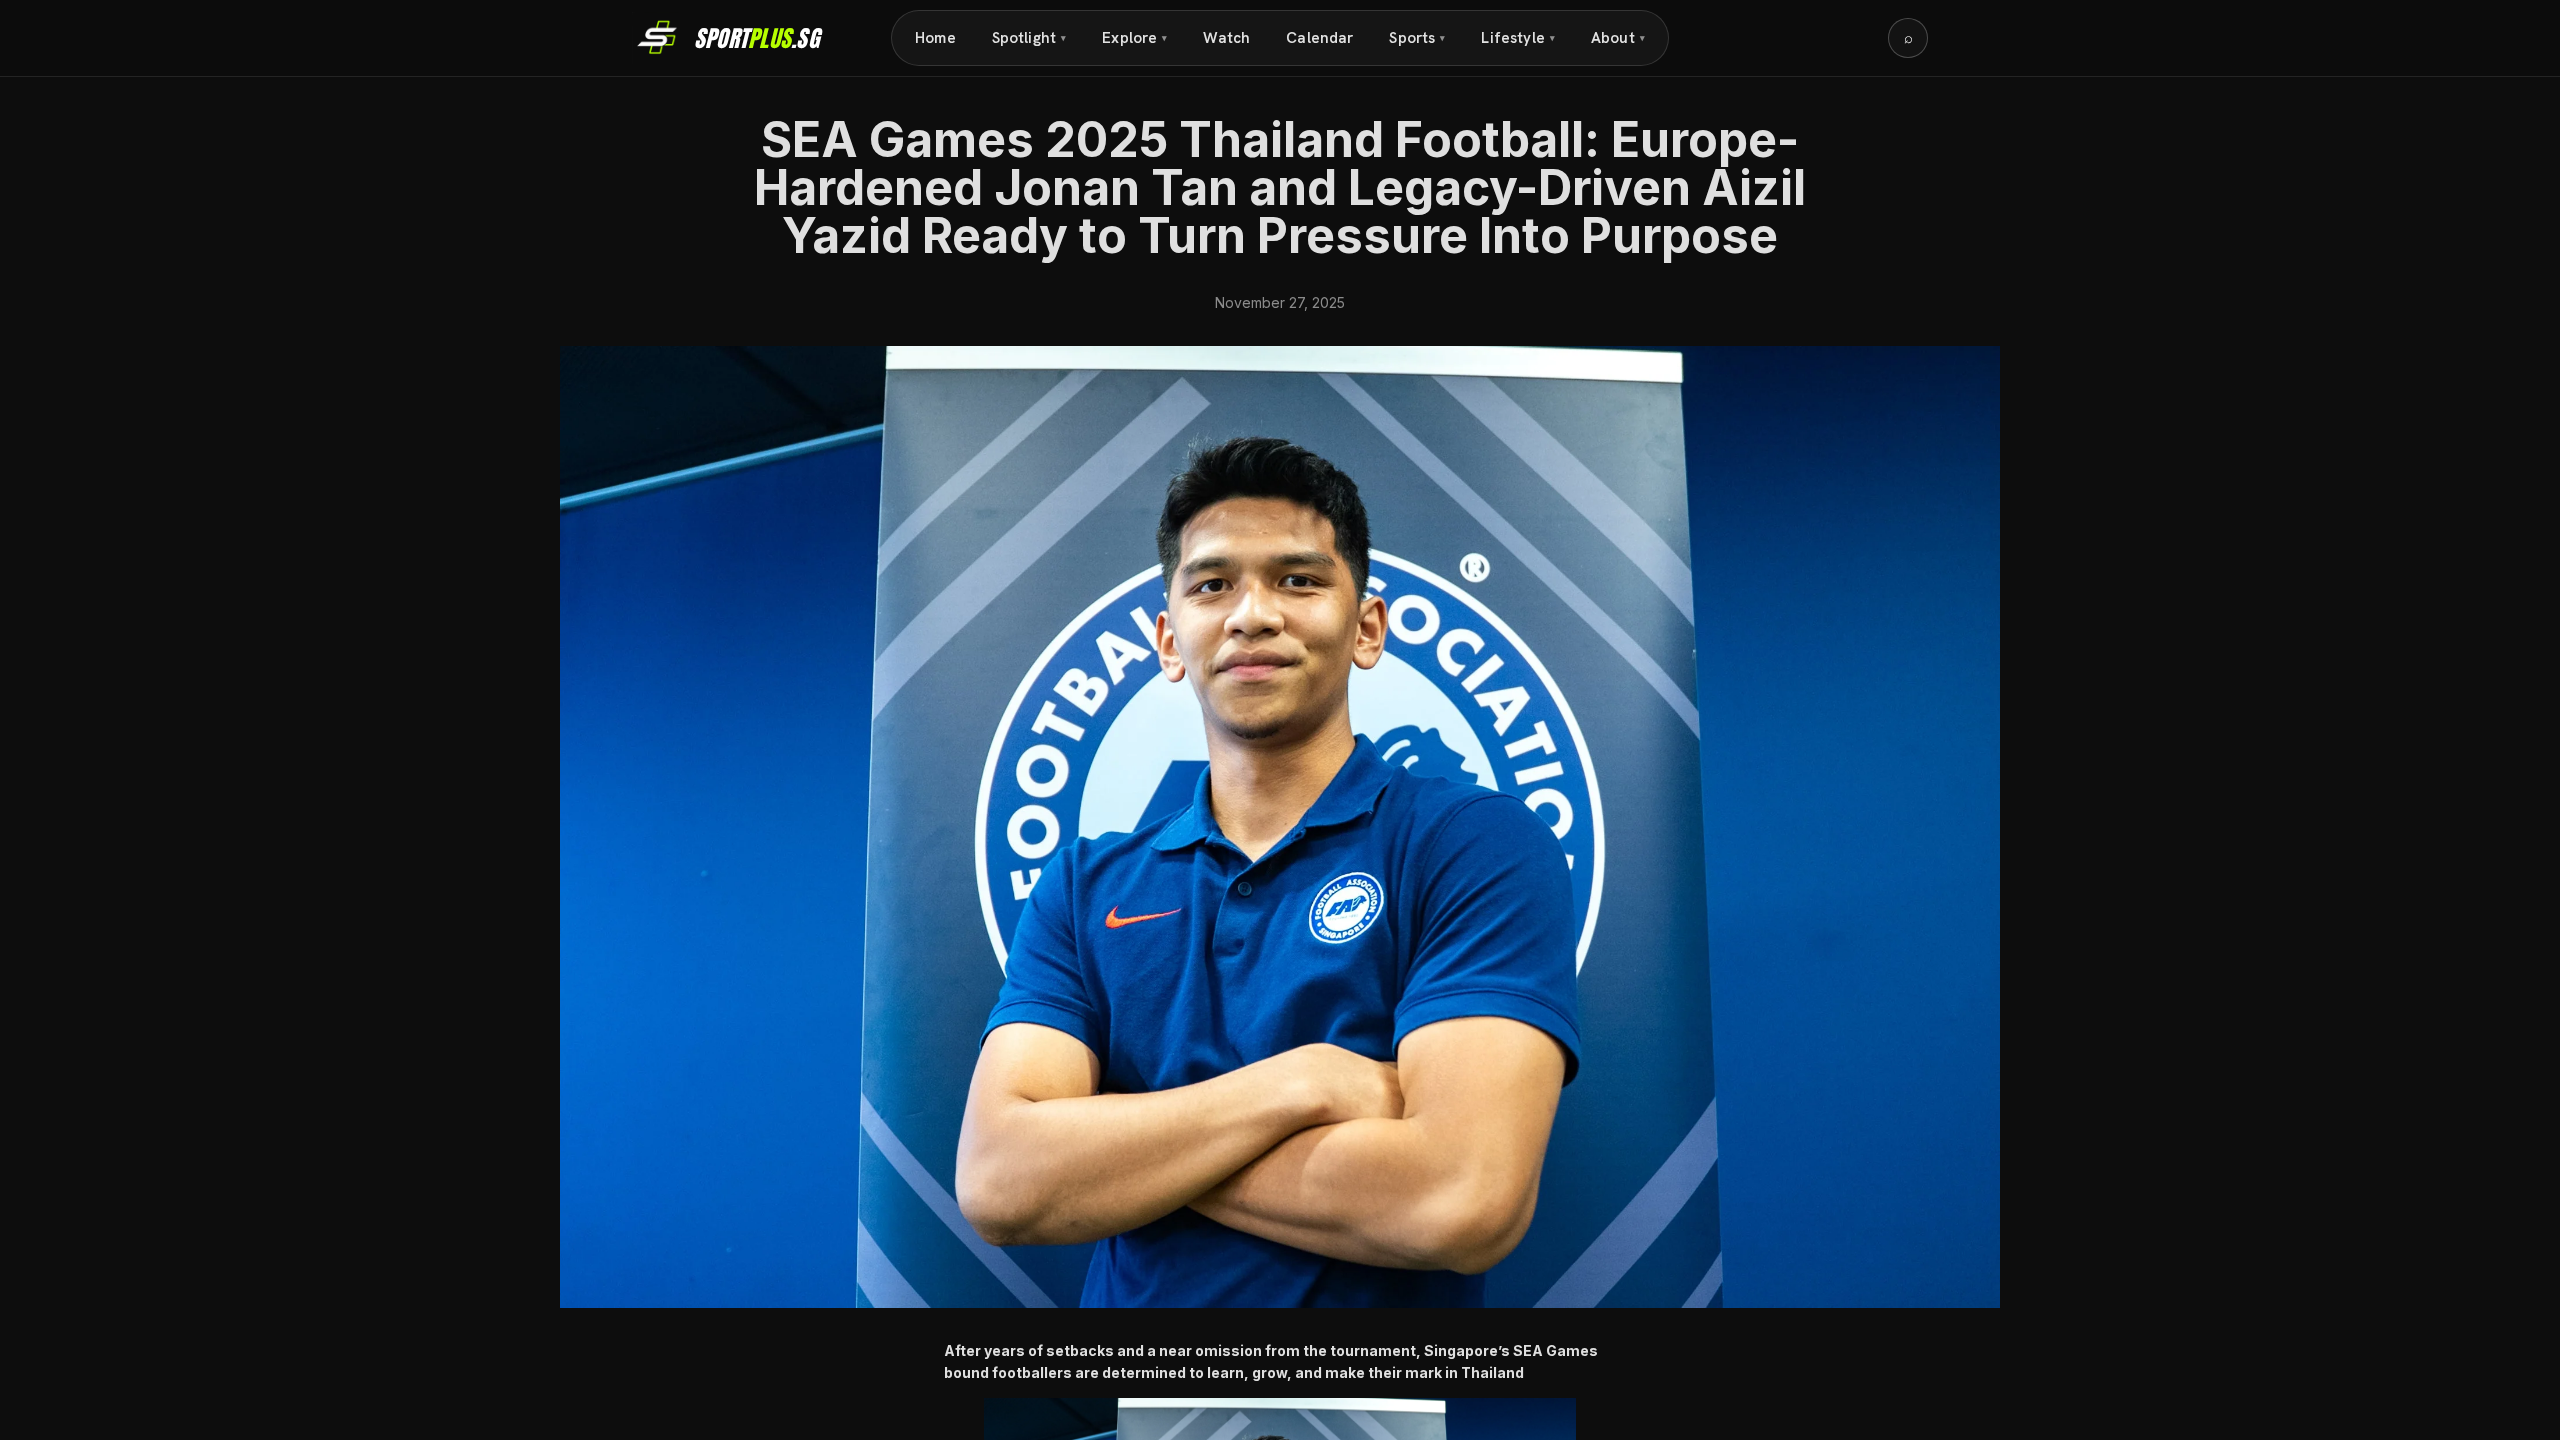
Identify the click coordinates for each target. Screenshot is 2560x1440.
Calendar (1319, 38)
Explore (1134, 38)
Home (935, 38)
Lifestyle (1518, 38)
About (1618, 38)
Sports (1417, 38)
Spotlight (1029, 38)
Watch (1226, 38)
